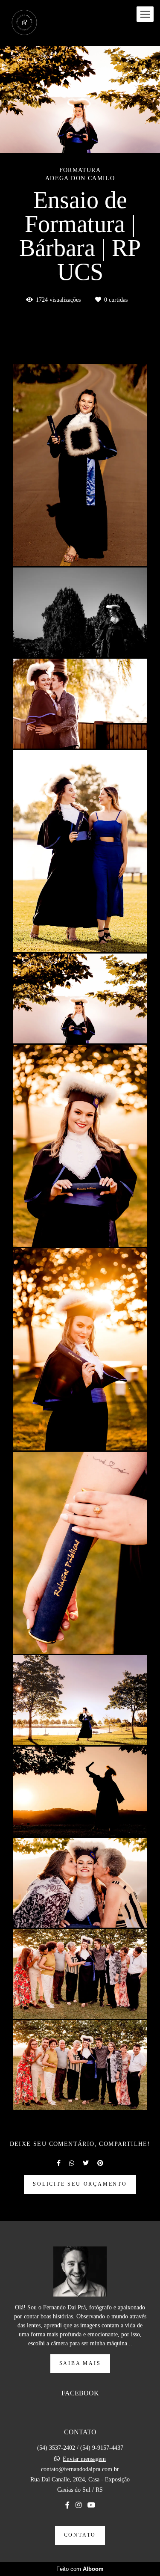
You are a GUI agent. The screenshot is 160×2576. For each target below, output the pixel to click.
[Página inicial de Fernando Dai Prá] (24, 23)
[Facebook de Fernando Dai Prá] (67, 2505)
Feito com (80, 2569)
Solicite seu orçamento (80, 2184)
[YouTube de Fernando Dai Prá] (91, 2505)
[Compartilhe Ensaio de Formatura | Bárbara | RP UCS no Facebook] (59, 2163)
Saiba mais (80, 2364)
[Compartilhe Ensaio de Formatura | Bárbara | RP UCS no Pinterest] (100, 2163)
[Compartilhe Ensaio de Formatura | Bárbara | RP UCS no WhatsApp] (72, 2163)
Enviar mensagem (84, 2459)
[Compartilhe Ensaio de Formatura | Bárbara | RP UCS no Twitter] (86, 2163)
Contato (80, 2535)
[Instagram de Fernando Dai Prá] (79, 2505)
